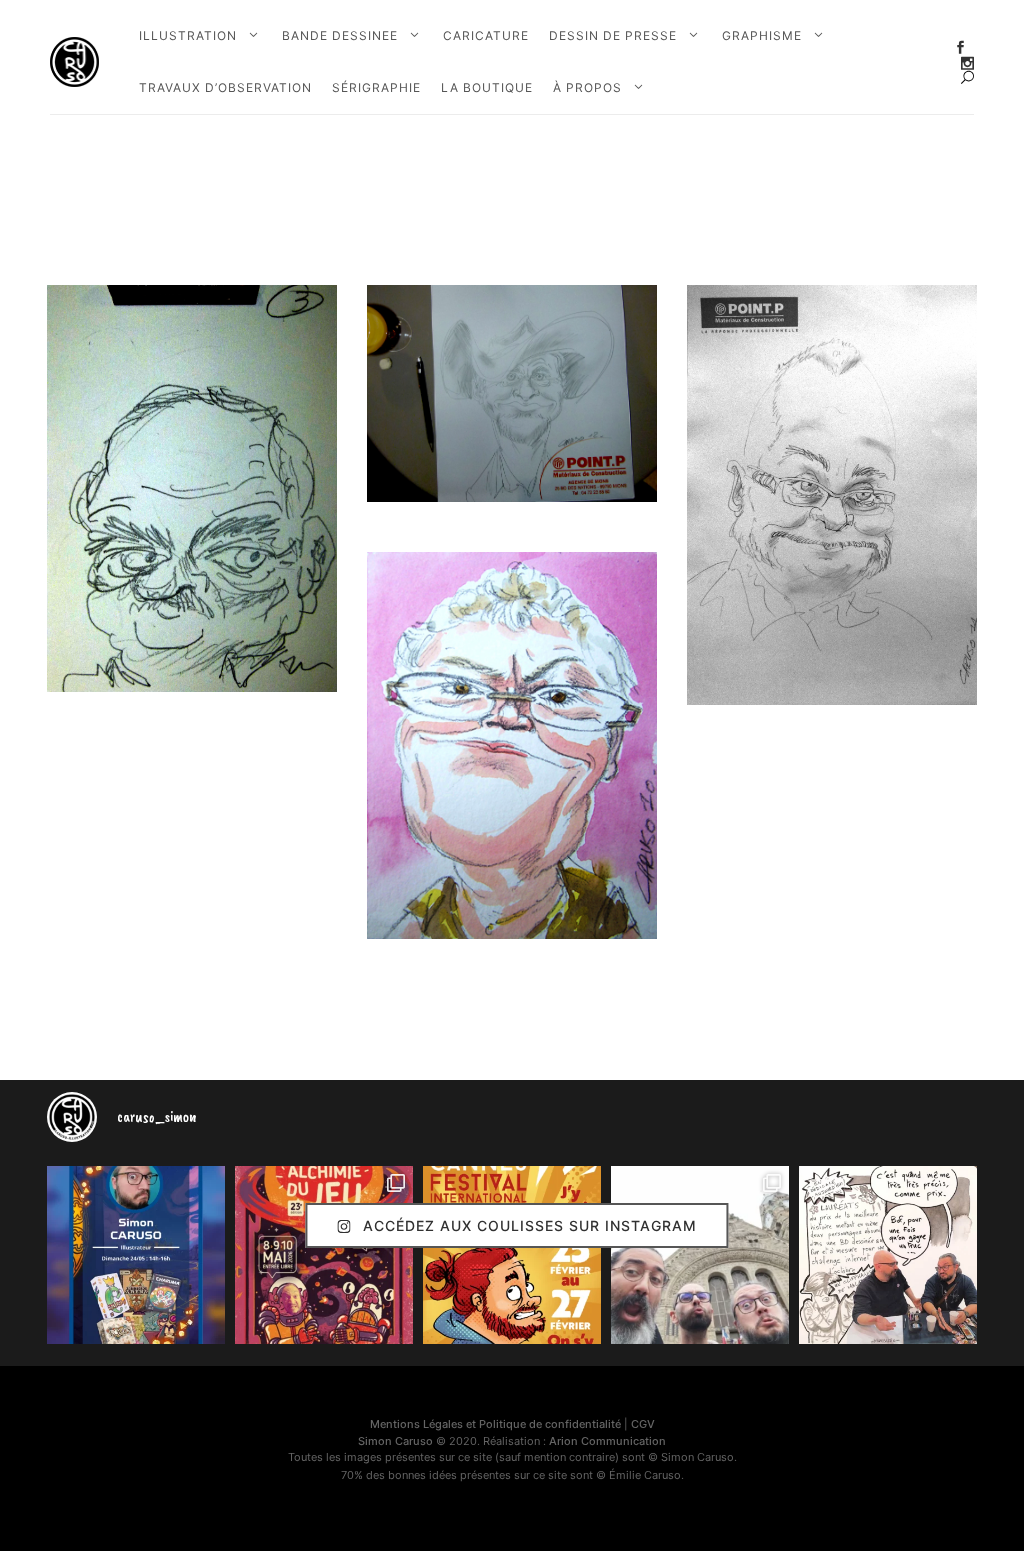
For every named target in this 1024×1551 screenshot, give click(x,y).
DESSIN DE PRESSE (613, 35)
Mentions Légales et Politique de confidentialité (495, 1424)
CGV (643, 1424)
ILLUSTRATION (188, 35)
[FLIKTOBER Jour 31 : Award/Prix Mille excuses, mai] (888, 1255)
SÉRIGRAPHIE (376, 87)
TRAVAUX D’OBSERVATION (225, 87)
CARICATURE (486, 35)
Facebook (960, 47)
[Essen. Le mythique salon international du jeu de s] (700, 1255)
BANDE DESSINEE (340, 35)
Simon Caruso (395, 1441)
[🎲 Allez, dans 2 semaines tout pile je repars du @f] (512, 1255)
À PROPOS (587, 87)
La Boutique (487, 87)
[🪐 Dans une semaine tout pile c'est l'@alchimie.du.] (324, 1255)
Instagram (967, 63)
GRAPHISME (762, 35)
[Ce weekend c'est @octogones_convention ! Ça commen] (136, 1255)
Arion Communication (607, 1441)
